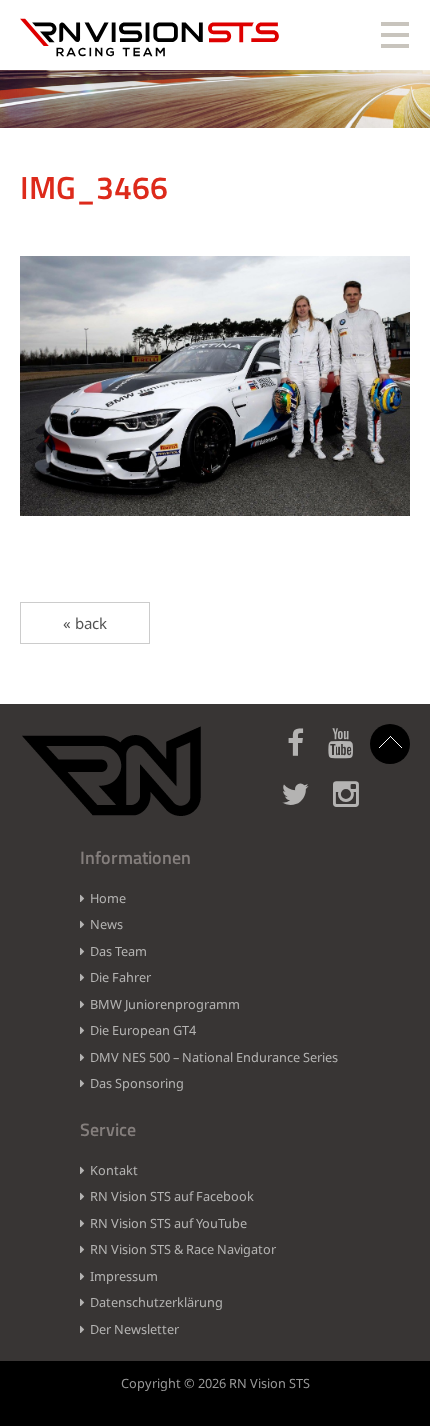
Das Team (118, 951)
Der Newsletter (134, 1329)
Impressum (124, 1276)
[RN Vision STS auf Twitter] (305, 805)
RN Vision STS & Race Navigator (183, 1249)
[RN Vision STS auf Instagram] (356, 805)
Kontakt (114, 1170)
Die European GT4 (143, 1030)
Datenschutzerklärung (156, 1302)
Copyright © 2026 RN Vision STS (215, 1383)
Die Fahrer (120, 977)
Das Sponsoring (137, 1083)
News (106, 924)
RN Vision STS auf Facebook (172, 1196)
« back (85, 623)
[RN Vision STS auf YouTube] (351, 754)
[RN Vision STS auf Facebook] (305, 754)
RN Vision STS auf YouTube (168, 1223)
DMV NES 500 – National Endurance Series (214, 1057)
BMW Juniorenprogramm (165, 1004)
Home (108, 898)
